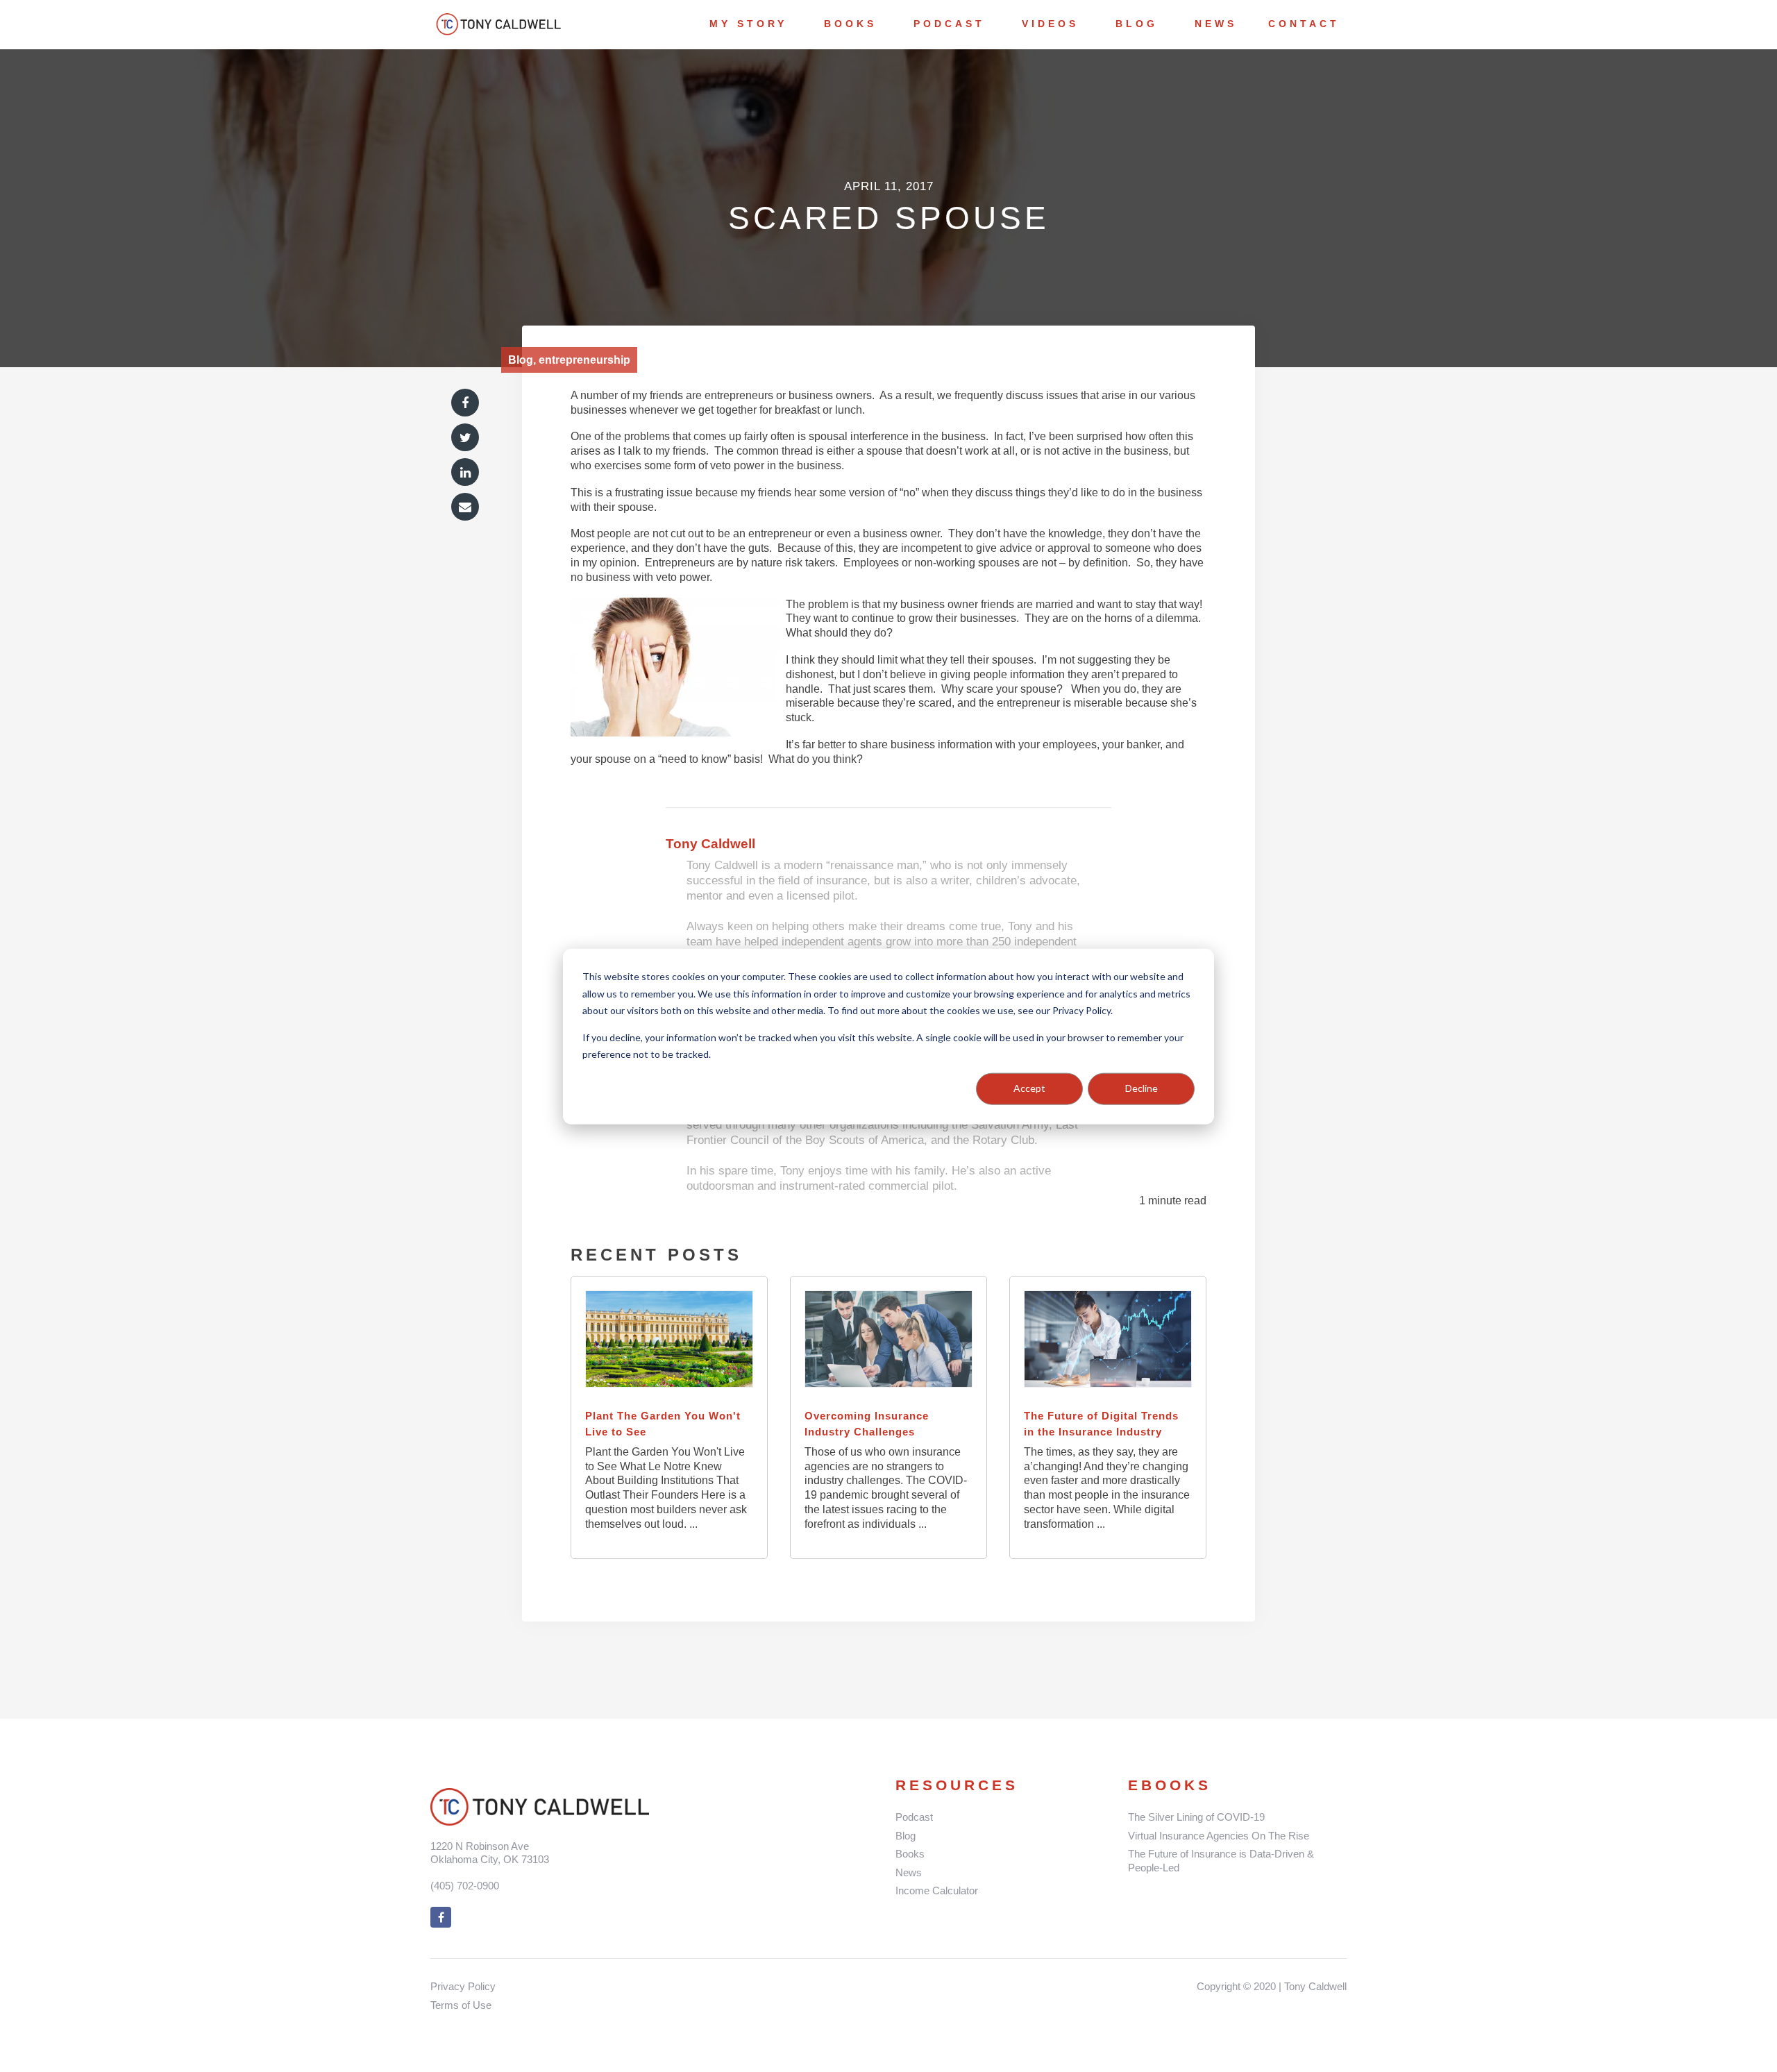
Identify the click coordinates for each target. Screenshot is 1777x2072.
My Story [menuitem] (748, 24)
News (909, 1872)
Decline (1142, 1088)
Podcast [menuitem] (949, 24)
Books (910, 1854)
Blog (906, 1836)
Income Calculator (937, 1890)
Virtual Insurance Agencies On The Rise (1219, 1836)
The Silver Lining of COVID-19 (1196, 1817)
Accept (1029, 1088)
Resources (957, 1785)
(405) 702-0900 (465, 1886)
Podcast (914, 1817)
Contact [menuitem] (1304, 24)
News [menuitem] (1216, 24)
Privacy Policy (463, 1986)
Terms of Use (461, 2005)
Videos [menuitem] (1050, 24)
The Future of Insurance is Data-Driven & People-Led (1221, 1861)
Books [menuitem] (850, 24)
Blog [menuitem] (1137, 24)
